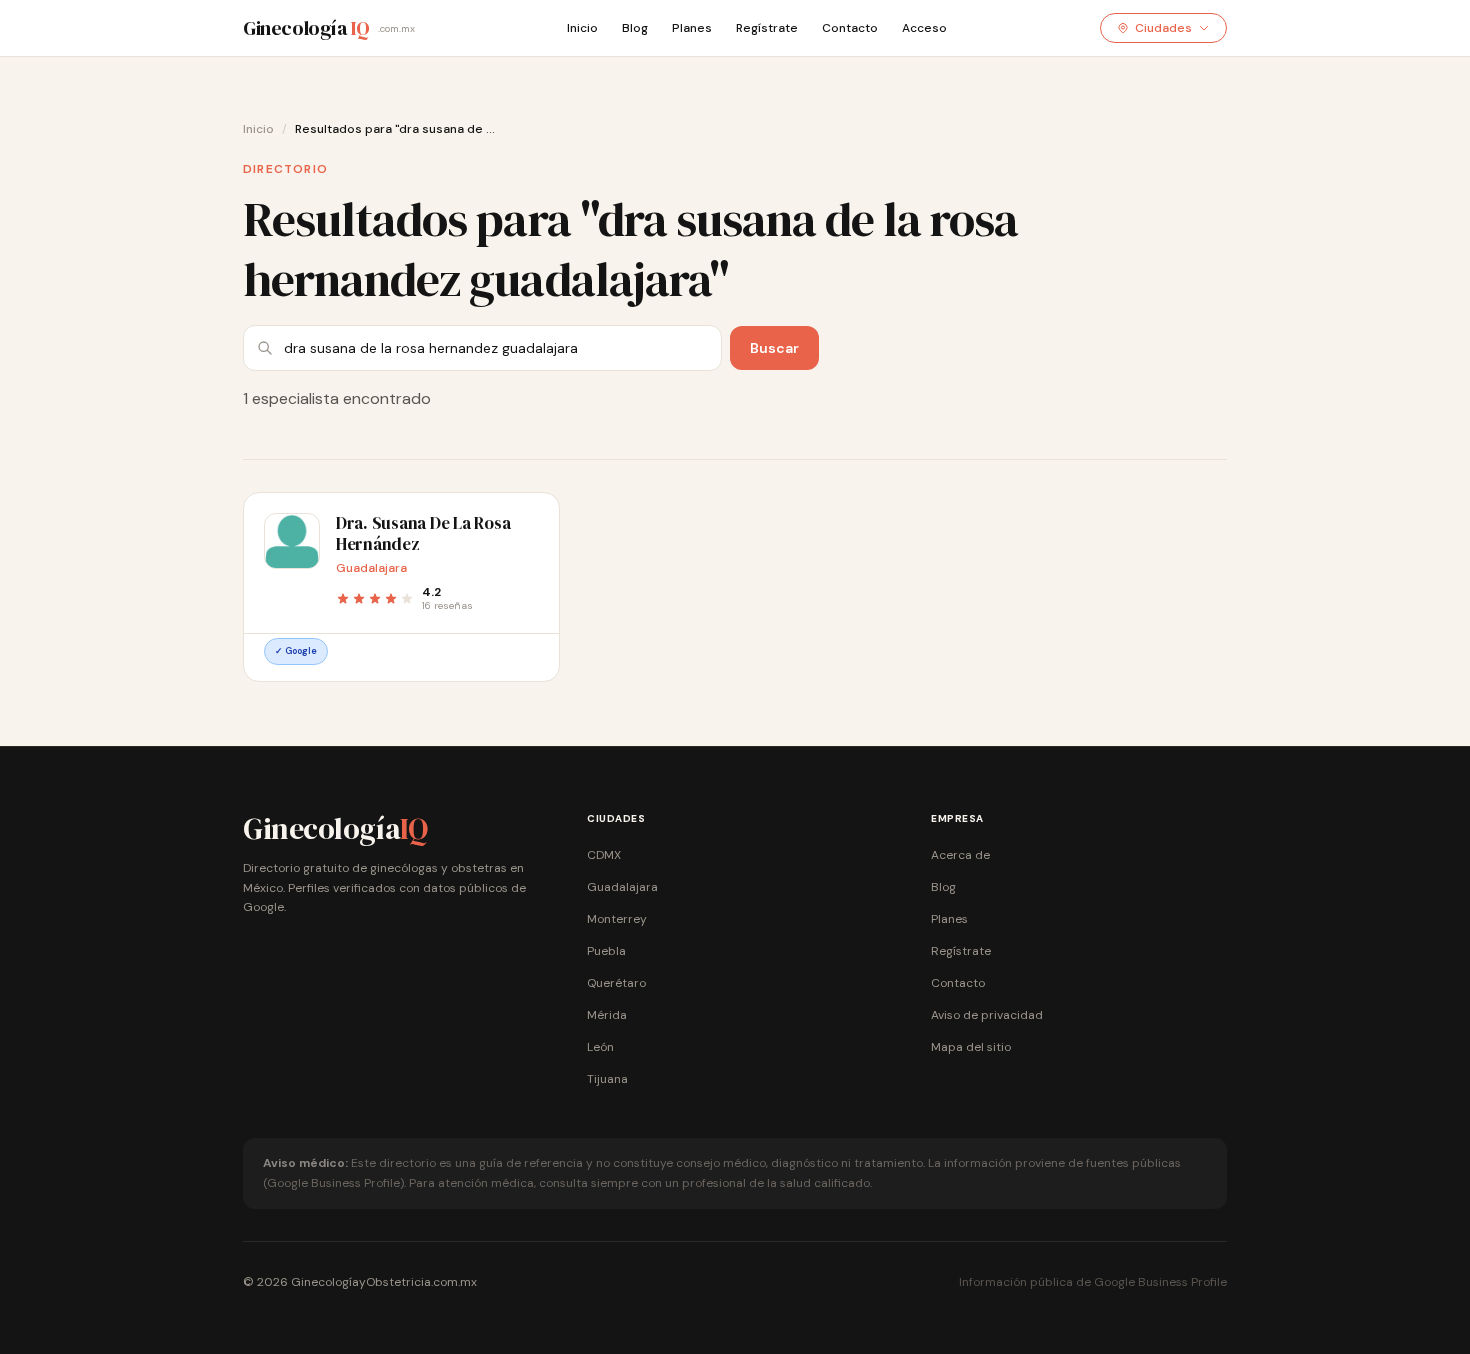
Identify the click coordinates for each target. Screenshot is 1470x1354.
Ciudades (1163, 28)
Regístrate (767, 28)
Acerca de (960, 855)
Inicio (582, 28)
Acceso (924, 28)
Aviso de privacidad (987, 1015)
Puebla (606, 951)
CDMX (604, 855)
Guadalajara (622, 887)
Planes (692, 28)
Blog (635, 28)
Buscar (774, 348)
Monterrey (617, 919)
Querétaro (616, 983)
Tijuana (607, 1079)
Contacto (850, 28)
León (600, 1047)
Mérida (607, 1015)
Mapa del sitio (971, 1047)
